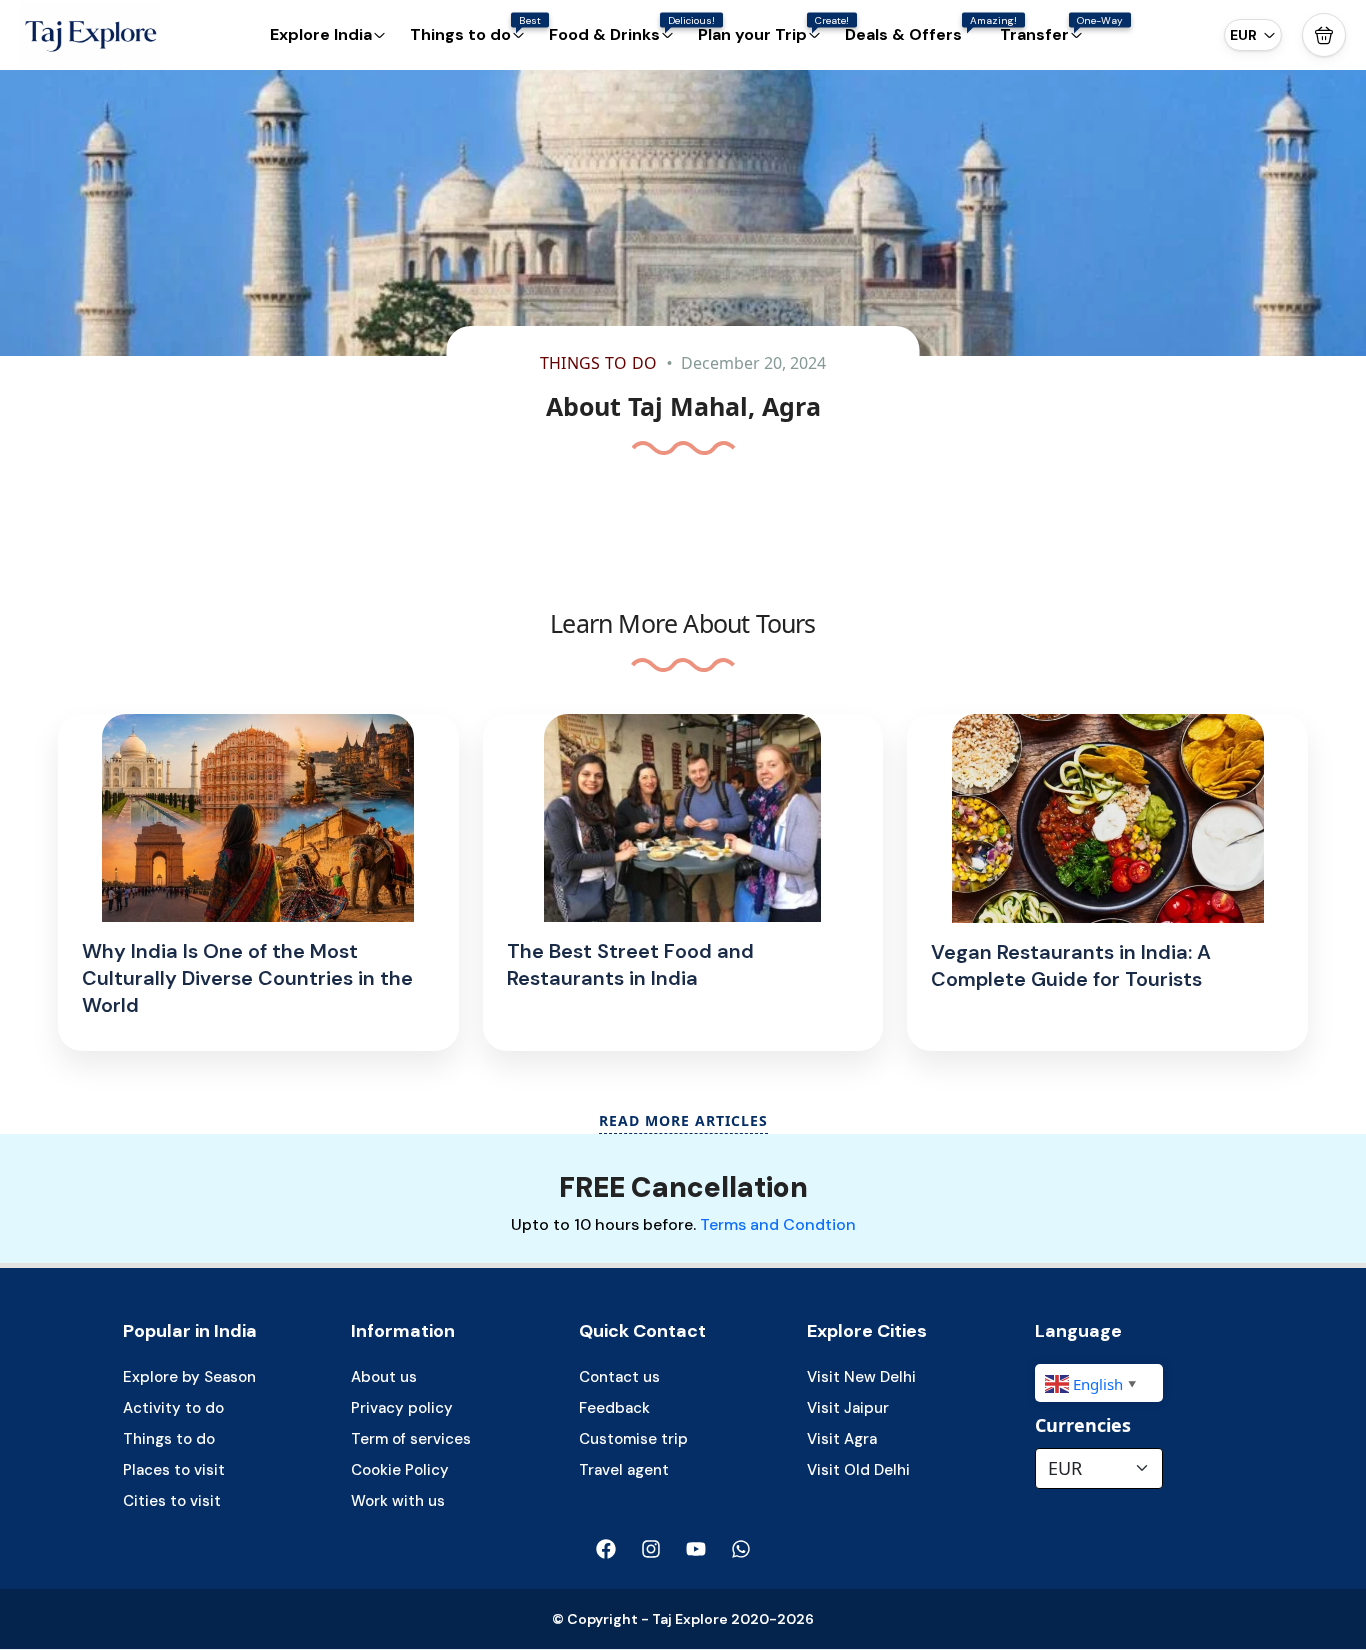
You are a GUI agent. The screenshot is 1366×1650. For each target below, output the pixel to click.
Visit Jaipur (848, 1408)
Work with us (398, 1501)
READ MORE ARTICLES (683, 1120)
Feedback (614, 1408)
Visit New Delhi (861, 1377)
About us (384, 1377)
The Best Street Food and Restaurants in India (630, 964)
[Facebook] (616, 1559)
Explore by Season (189, 1377)
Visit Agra (842, 1439)
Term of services (411, 1439)
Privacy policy (402, 1408)
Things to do (599, 363)
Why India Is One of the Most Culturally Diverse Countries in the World (247, 978)
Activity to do (173, 1408)
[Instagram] (661, 1559)
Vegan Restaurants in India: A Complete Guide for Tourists (1071, 965)
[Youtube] (706, 1559)
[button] (1324, 35)
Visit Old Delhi (858, 1470)
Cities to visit (172, 1501)
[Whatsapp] (751, 1559)
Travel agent (624, 1470)
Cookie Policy (400, 1470)
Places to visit (174, 1470)
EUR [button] (1243, 35)
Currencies (1083, 1425)
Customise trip (633, 1439)
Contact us (619, 1377)
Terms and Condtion (778, 1224)
